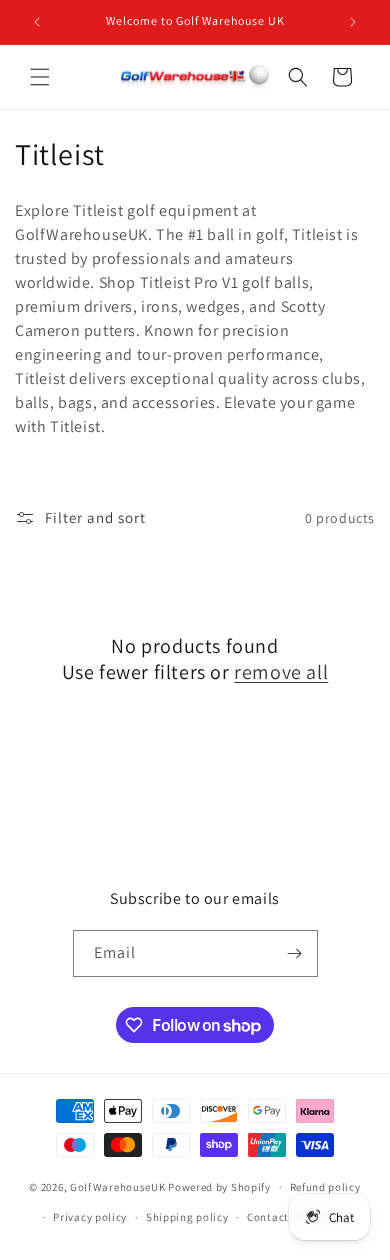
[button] (40, 77)
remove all (281, 672)
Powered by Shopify (219, 1187)
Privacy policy (90, 1217)
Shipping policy (187, 1217)
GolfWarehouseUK (118, 1187)
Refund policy (325, 1187)
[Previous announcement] (37, 22)
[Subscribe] (295, 953)
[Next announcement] (353, 22)
